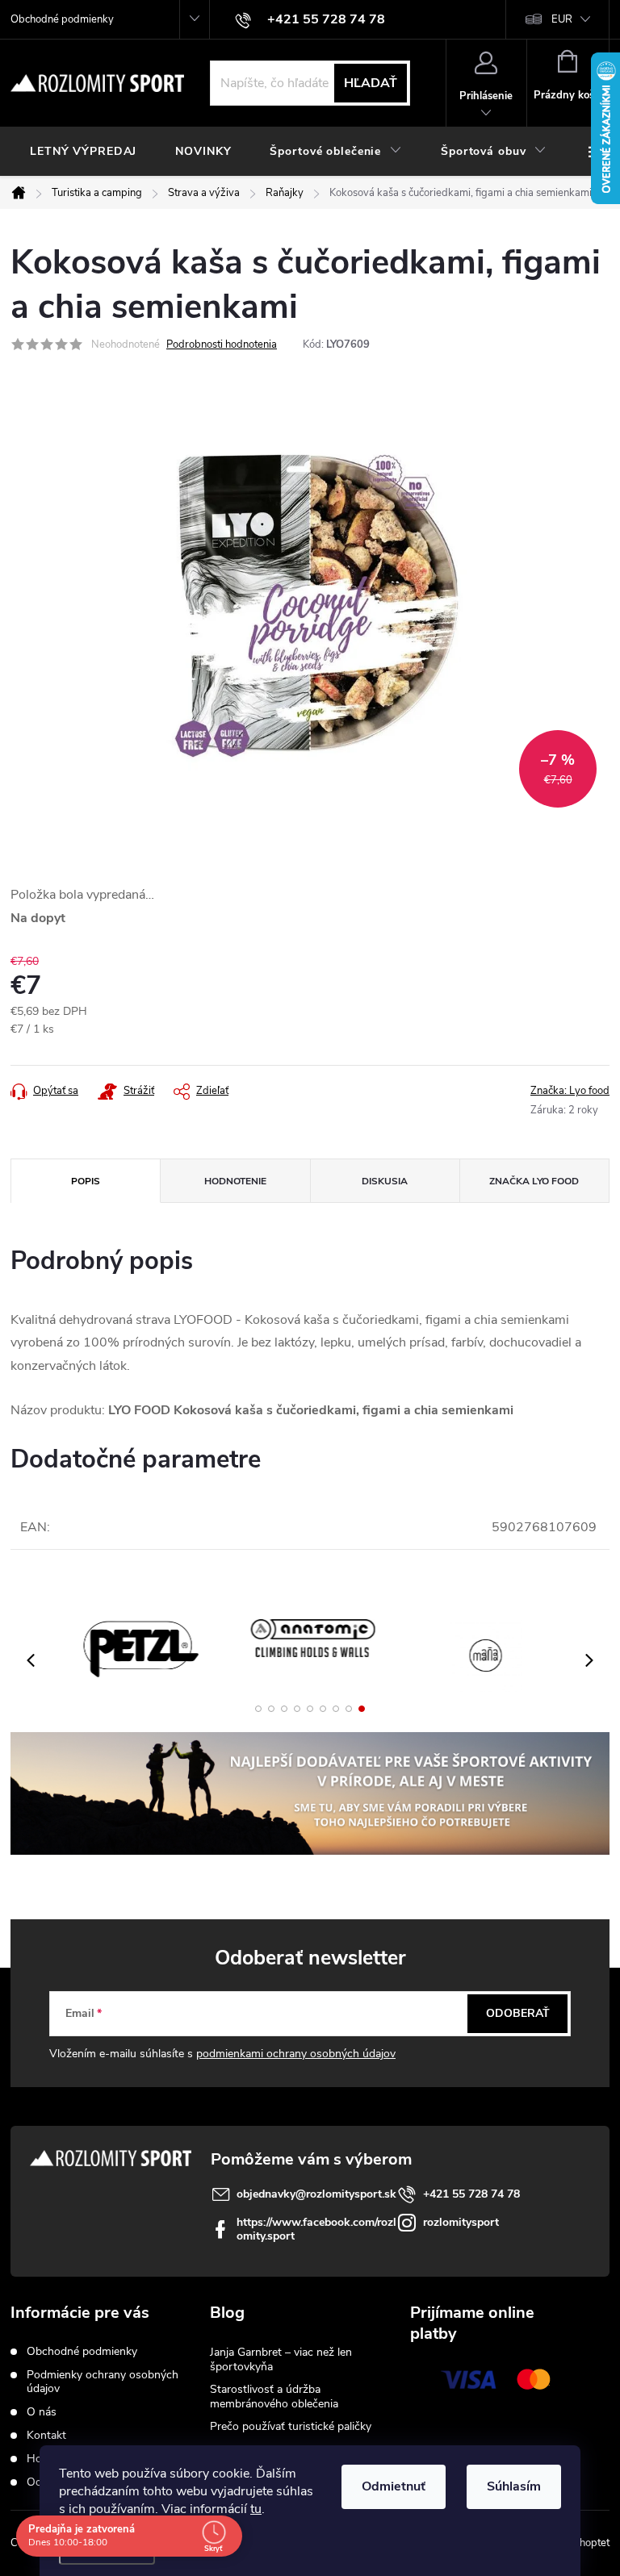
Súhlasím (514, 2486)
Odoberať (518, 2013)
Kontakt (46, 2435)
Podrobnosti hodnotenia (222, 344)
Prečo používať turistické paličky (291, 2426)
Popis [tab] (86, 1181)
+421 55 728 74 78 (471, 2194)
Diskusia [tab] (385, 1181)
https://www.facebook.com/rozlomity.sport (316, 2229)
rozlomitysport (461, 2222)
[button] (258, 1709)
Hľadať (371, 83)
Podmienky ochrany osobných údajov (103, 2382)
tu (256, 2509)
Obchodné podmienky (62, 19)
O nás (42, 2412)
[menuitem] (83, 152)
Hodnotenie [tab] (235, 1181)
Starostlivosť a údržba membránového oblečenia (274, 2396)
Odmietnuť (394, 2486)
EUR (562, 19)
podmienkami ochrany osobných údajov (296, 2054)
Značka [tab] (534, 1181)
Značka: (570, 1091)
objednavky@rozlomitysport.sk (316, 2194)
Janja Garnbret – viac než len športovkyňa (281, 2359)
